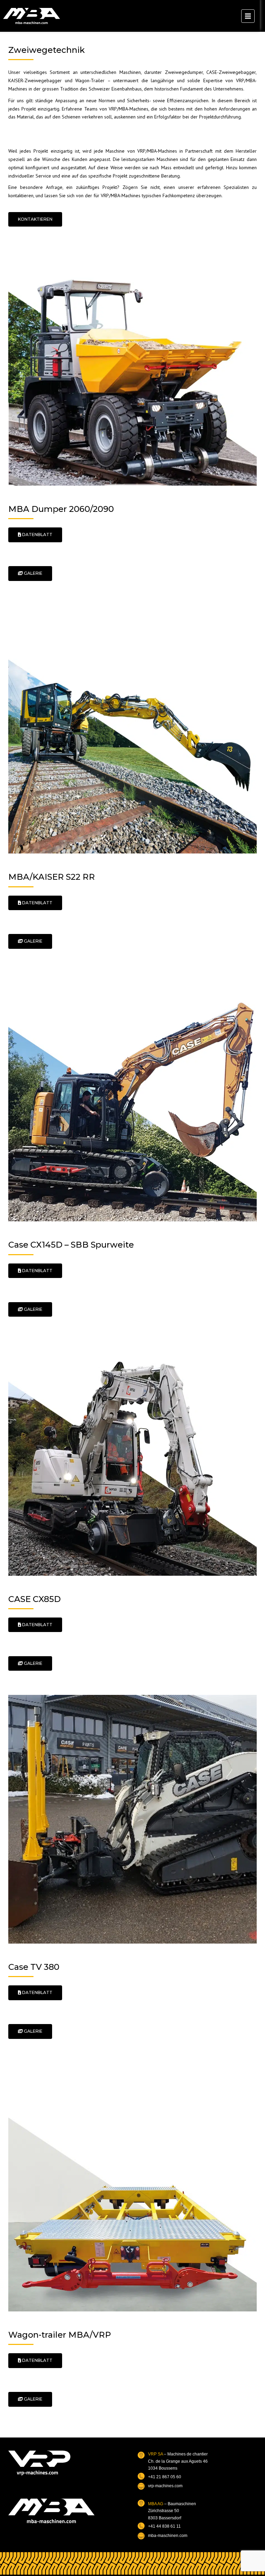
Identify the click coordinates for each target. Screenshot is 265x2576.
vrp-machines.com (165, 2486)
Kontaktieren (35, 219)
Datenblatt (37, 535)
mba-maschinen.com (168, 2536)
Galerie (33, 573)
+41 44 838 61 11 (164, 2526)
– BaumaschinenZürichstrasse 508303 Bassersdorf (172, 2511)
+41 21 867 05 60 (165, 2477)
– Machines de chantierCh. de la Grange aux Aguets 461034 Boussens (178, 2461)
